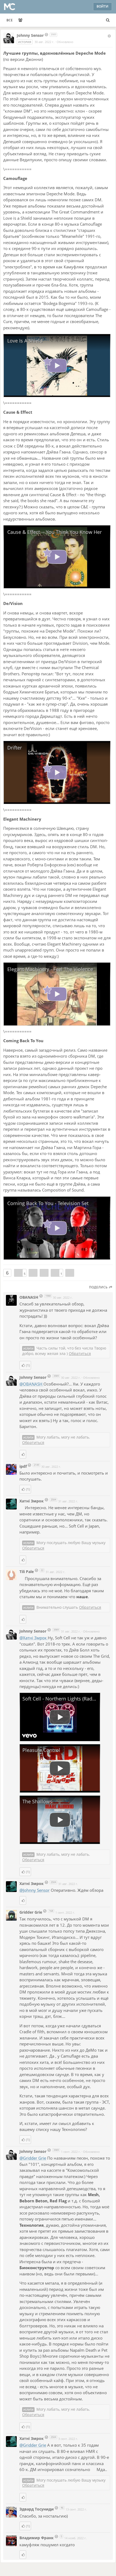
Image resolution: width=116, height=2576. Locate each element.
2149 (36, 1465)
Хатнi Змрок (32, 1501)
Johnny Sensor (30, 35)
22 (42, 1570)
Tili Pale (27, 1572)
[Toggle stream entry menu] (109, 36)
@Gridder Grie (33, 2158)
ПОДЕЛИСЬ (99, 1287)
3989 (53, 34)
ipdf (24, 1466)
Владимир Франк (37, 2538)
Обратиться (80, 1353)
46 (62, 2508)
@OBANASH (31, 1384)
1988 (48, 1296)
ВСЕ (10, 20)
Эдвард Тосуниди (37, 2509)
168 (51, 1911)
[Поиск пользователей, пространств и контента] (108, 20)
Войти (103, 6)
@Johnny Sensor (35, 1890)
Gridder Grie (31, 1912)
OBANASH (29, 1297)
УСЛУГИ (28, 1348)
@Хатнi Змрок (34, 1638)
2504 (53, 1500)
